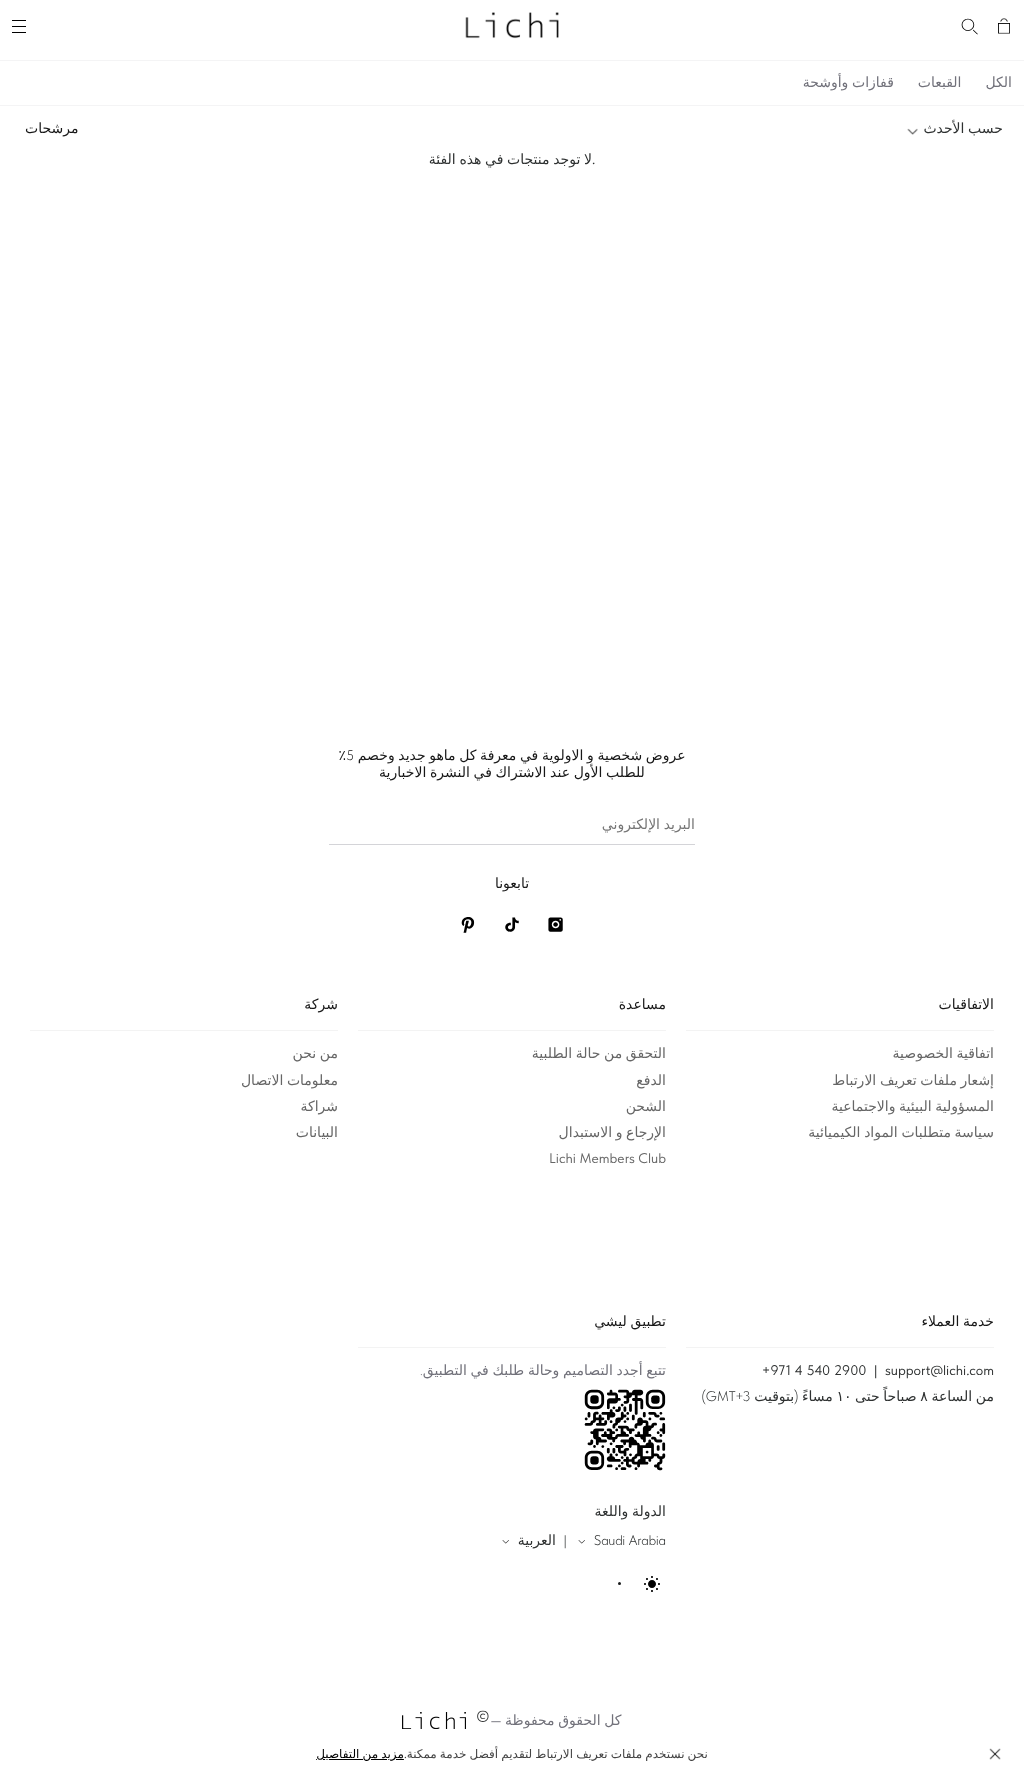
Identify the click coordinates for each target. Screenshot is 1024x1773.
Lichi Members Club (607, 1159)
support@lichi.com (939, 1371)
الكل (999, 83)
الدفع (651, 1081)
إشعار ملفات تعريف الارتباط (913, 1081)
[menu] (22, 24)
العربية (537, 1541)
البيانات (317, 1133)
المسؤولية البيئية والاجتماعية (912, 1107)
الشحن (646, 1107)
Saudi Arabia (630, 1541)
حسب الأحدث (963, 129)
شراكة (319, 1107)
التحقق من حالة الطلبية (599, 1054)
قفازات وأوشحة (848, 83)
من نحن (315, 1054)
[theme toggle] (640, 1584)
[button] (995, 1754)
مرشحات (51, 129)
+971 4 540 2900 (814, 1371)
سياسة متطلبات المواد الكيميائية (901, 1133)
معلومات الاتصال (289, 1081)
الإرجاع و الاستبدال (612, 1133)
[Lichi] (512, 24)
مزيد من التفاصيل (360, 1754)
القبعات (940, 83)
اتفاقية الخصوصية (943, 1054)
